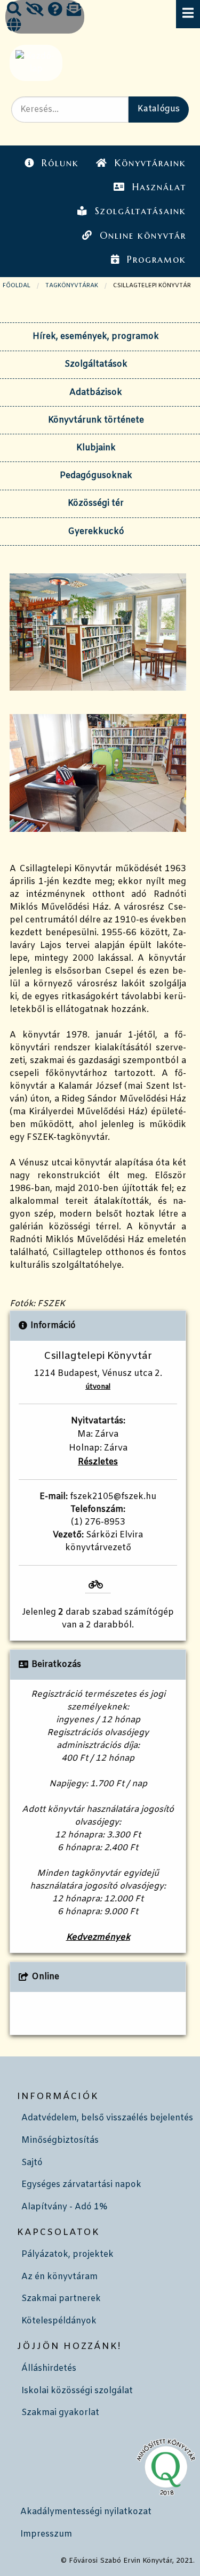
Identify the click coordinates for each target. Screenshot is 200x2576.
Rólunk (60, 163)
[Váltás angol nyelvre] (14, 26)
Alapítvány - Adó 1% (64, 2207)
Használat (159, 187)
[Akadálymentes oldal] (35, 11)
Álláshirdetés (49, 2368)
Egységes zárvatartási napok (81, 2185)
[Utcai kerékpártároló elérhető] (98, 1585)
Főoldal (17, 286)
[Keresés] (14, 11)
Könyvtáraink (150, 163)
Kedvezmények (98, 1937)
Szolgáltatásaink (141, 211)
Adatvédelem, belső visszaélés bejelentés (107, 2118)
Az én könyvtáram (59, 2277)
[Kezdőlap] (35, 63)
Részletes (98, 1462)
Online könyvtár (143, 236)
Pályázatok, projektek (67, 2254)
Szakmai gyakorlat (60, 2413)
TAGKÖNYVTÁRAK (72, 286)
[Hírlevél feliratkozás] (74, 11)
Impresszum (46, 2534)
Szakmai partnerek (61, 2299)
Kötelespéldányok (59, 2321)
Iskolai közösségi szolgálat (77, 2391)
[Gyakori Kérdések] (55, 11)
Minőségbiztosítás (60, 2140)
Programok (157, 260)
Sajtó (32, 2163)
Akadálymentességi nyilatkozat (86, 2512)
